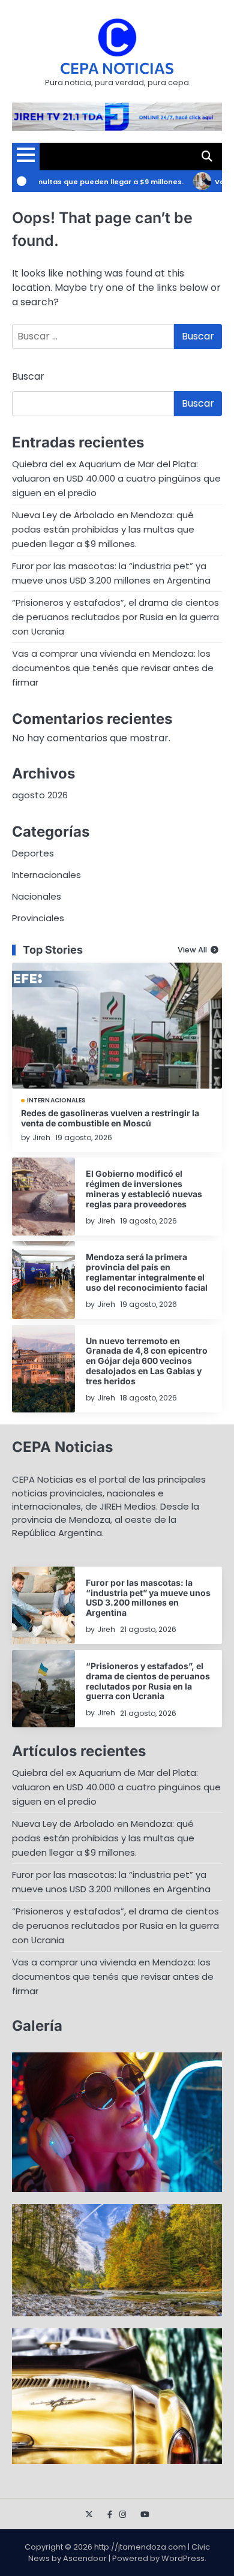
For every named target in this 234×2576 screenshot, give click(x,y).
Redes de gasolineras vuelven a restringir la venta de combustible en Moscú (110, 1118)
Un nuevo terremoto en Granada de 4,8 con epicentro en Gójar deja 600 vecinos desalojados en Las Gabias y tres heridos (147, 1361)
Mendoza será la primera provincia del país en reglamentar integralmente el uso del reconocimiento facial (147, 1272)
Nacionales (37, 896)
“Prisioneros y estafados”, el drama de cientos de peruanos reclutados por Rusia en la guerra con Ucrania (115, 617)
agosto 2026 (40, 795)
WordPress (183, 2558)
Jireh (41, 1137)
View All (192, 950)
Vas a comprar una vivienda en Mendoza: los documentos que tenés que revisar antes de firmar (113, 668)
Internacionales (46, 875)
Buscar (28, 376)
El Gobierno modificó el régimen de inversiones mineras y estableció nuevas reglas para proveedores (144, 1188)
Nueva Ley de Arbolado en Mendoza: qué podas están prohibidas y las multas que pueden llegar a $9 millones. (103, 529)
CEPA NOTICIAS (117, 68)
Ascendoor (85, 2558)
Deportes (33, 853)
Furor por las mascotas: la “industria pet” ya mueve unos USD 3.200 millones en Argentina (148, 1597)
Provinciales (38, 918)
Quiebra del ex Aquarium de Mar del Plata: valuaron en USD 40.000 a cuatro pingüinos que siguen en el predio (116, 478)
